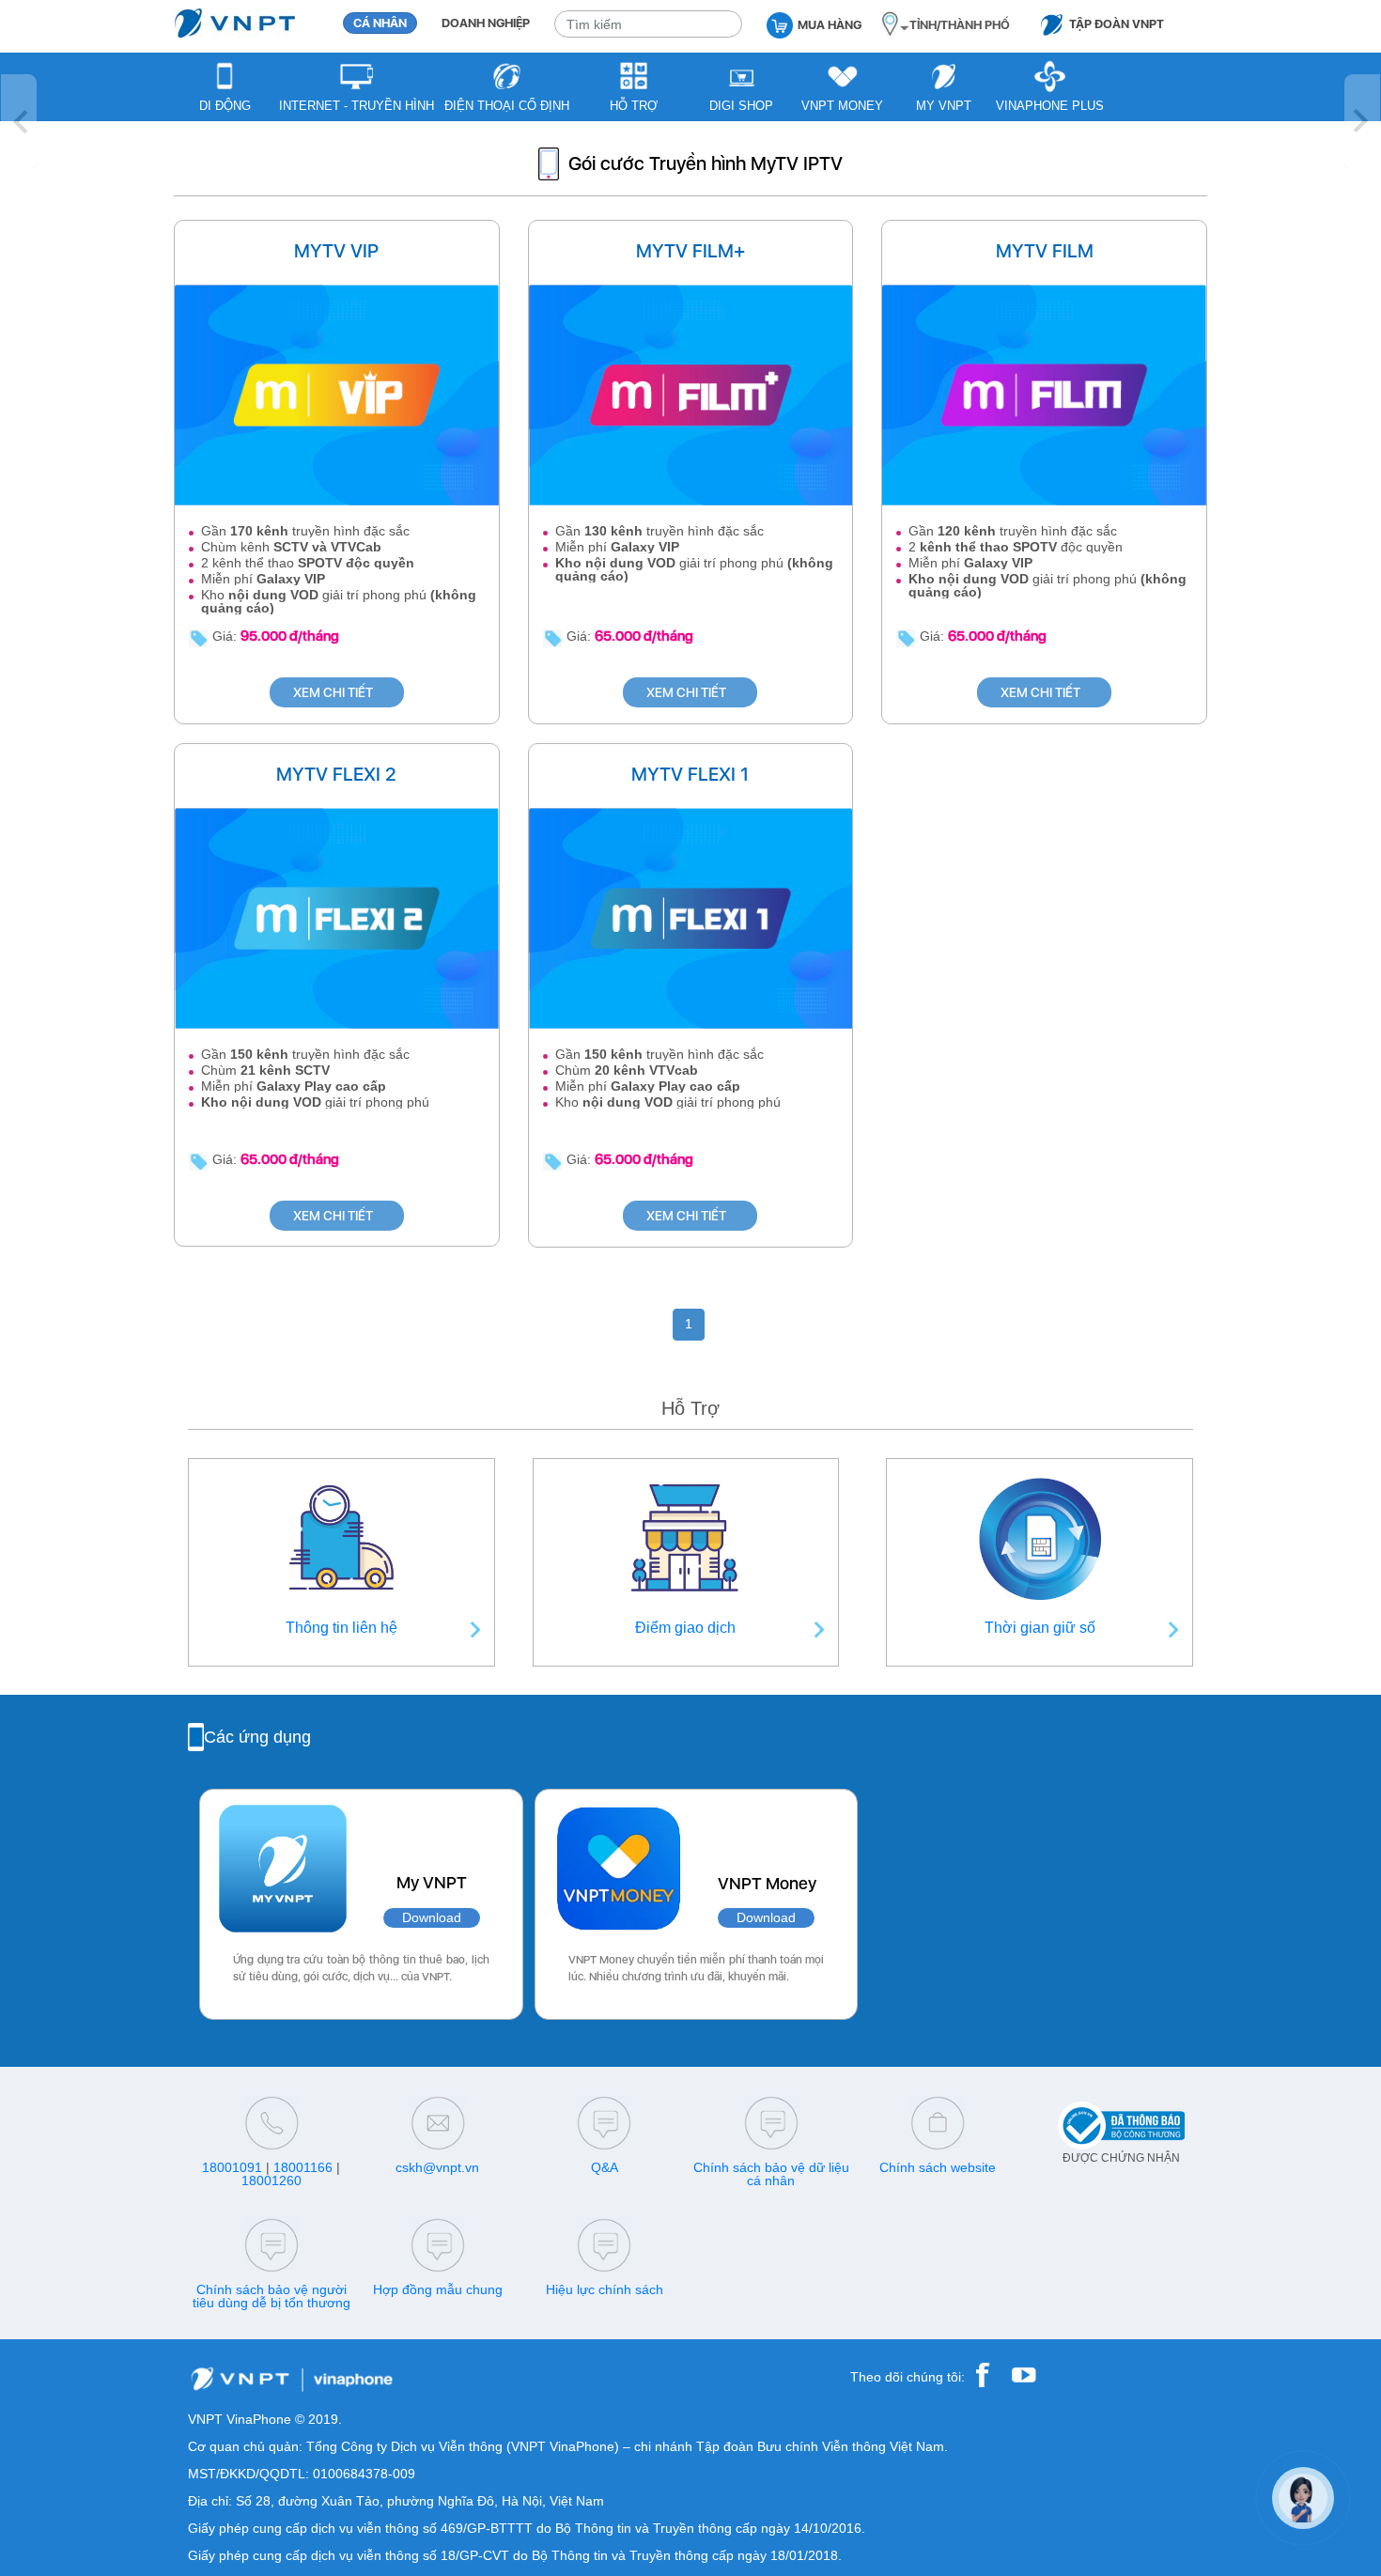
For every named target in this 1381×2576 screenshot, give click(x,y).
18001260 (272, 2180)
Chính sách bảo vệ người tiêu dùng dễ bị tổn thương (272, 2296)
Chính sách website (938, 2167)
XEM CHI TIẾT (333, 692)
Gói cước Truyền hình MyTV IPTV (706, 163)
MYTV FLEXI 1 (690, 774)
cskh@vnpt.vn (437, 2167)
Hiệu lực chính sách (605, 2289)
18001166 (303, 2167)
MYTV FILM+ (690, 251)
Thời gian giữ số (1040, 1628)
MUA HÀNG (830, 25)
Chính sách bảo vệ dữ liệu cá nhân (771, 2174)
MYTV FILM (1045, 251)
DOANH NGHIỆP (486, 23)
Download (432, 1918)
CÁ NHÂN (380, 23)
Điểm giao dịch (685, 1628)
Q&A (605, 2167)
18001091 (232, 2167)
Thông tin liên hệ (341, 1628)
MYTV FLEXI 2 (336, 774)
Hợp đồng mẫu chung (438, 2289)
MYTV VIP (336, 251)
